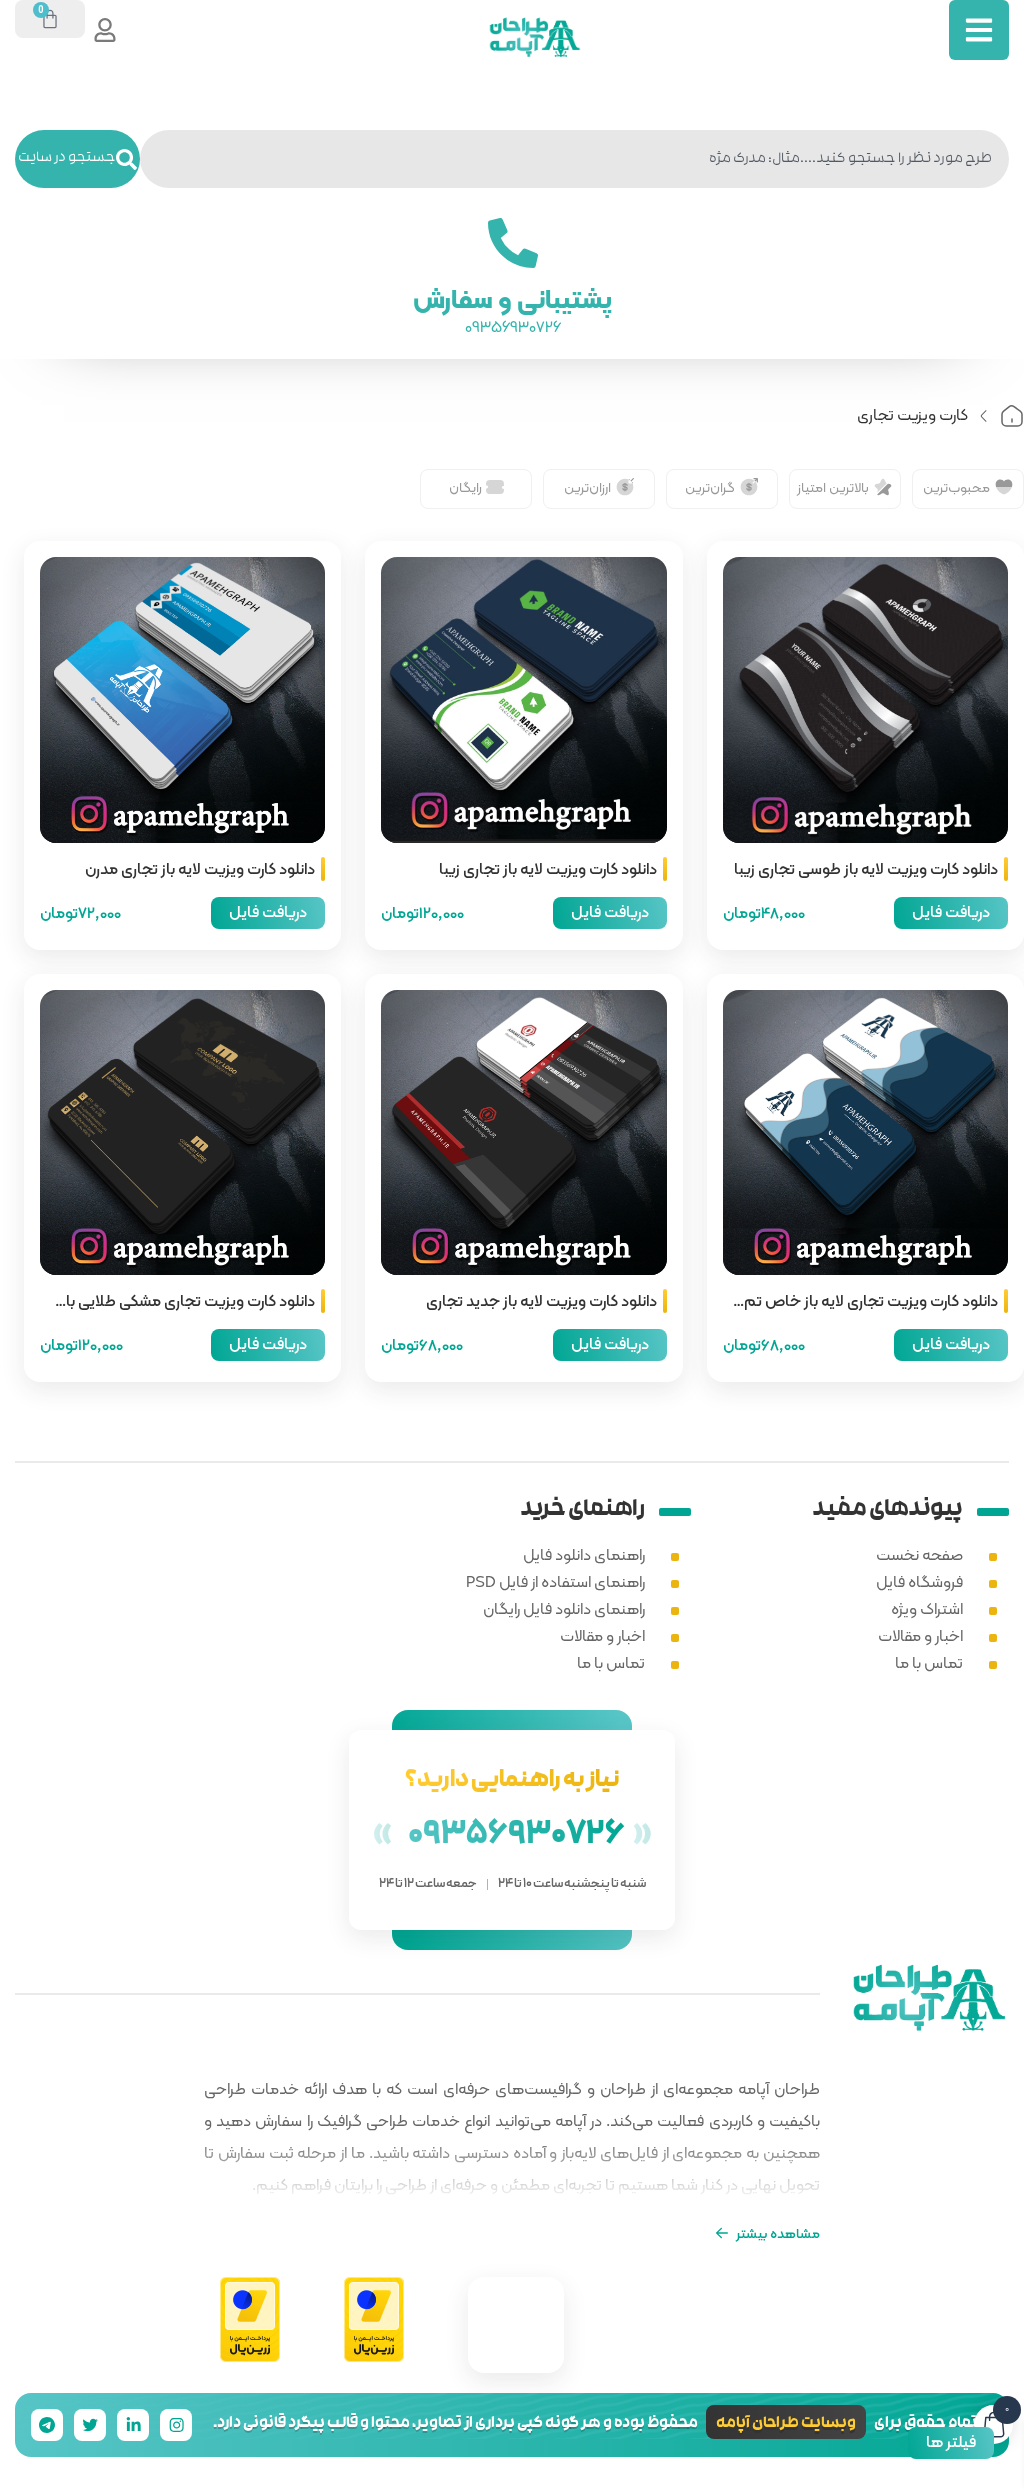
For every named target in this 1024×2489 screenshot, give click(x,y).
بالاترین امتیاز (833, 487)
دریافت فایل (951, 911)
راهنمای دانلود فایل (584, 1554)
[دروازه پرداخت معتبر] (374, 2320)
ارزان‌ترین (587, 487)
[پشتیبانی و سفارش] (512, 243)
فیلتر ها (951, 2441)
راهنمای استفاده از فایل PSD (555, 1581)
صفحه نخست (919, 1554)
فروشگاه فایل (919, 1581)
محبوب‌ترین (956, 487)
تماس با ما (929, 1662)
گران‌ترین (710, 487)
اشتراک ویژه (927, 1608)
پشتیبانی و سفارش (512, 298)
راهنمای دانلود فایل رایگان (564, 1608)
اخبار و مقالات (920, 1635)
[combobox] (574, 159)
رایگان (465, 487)
